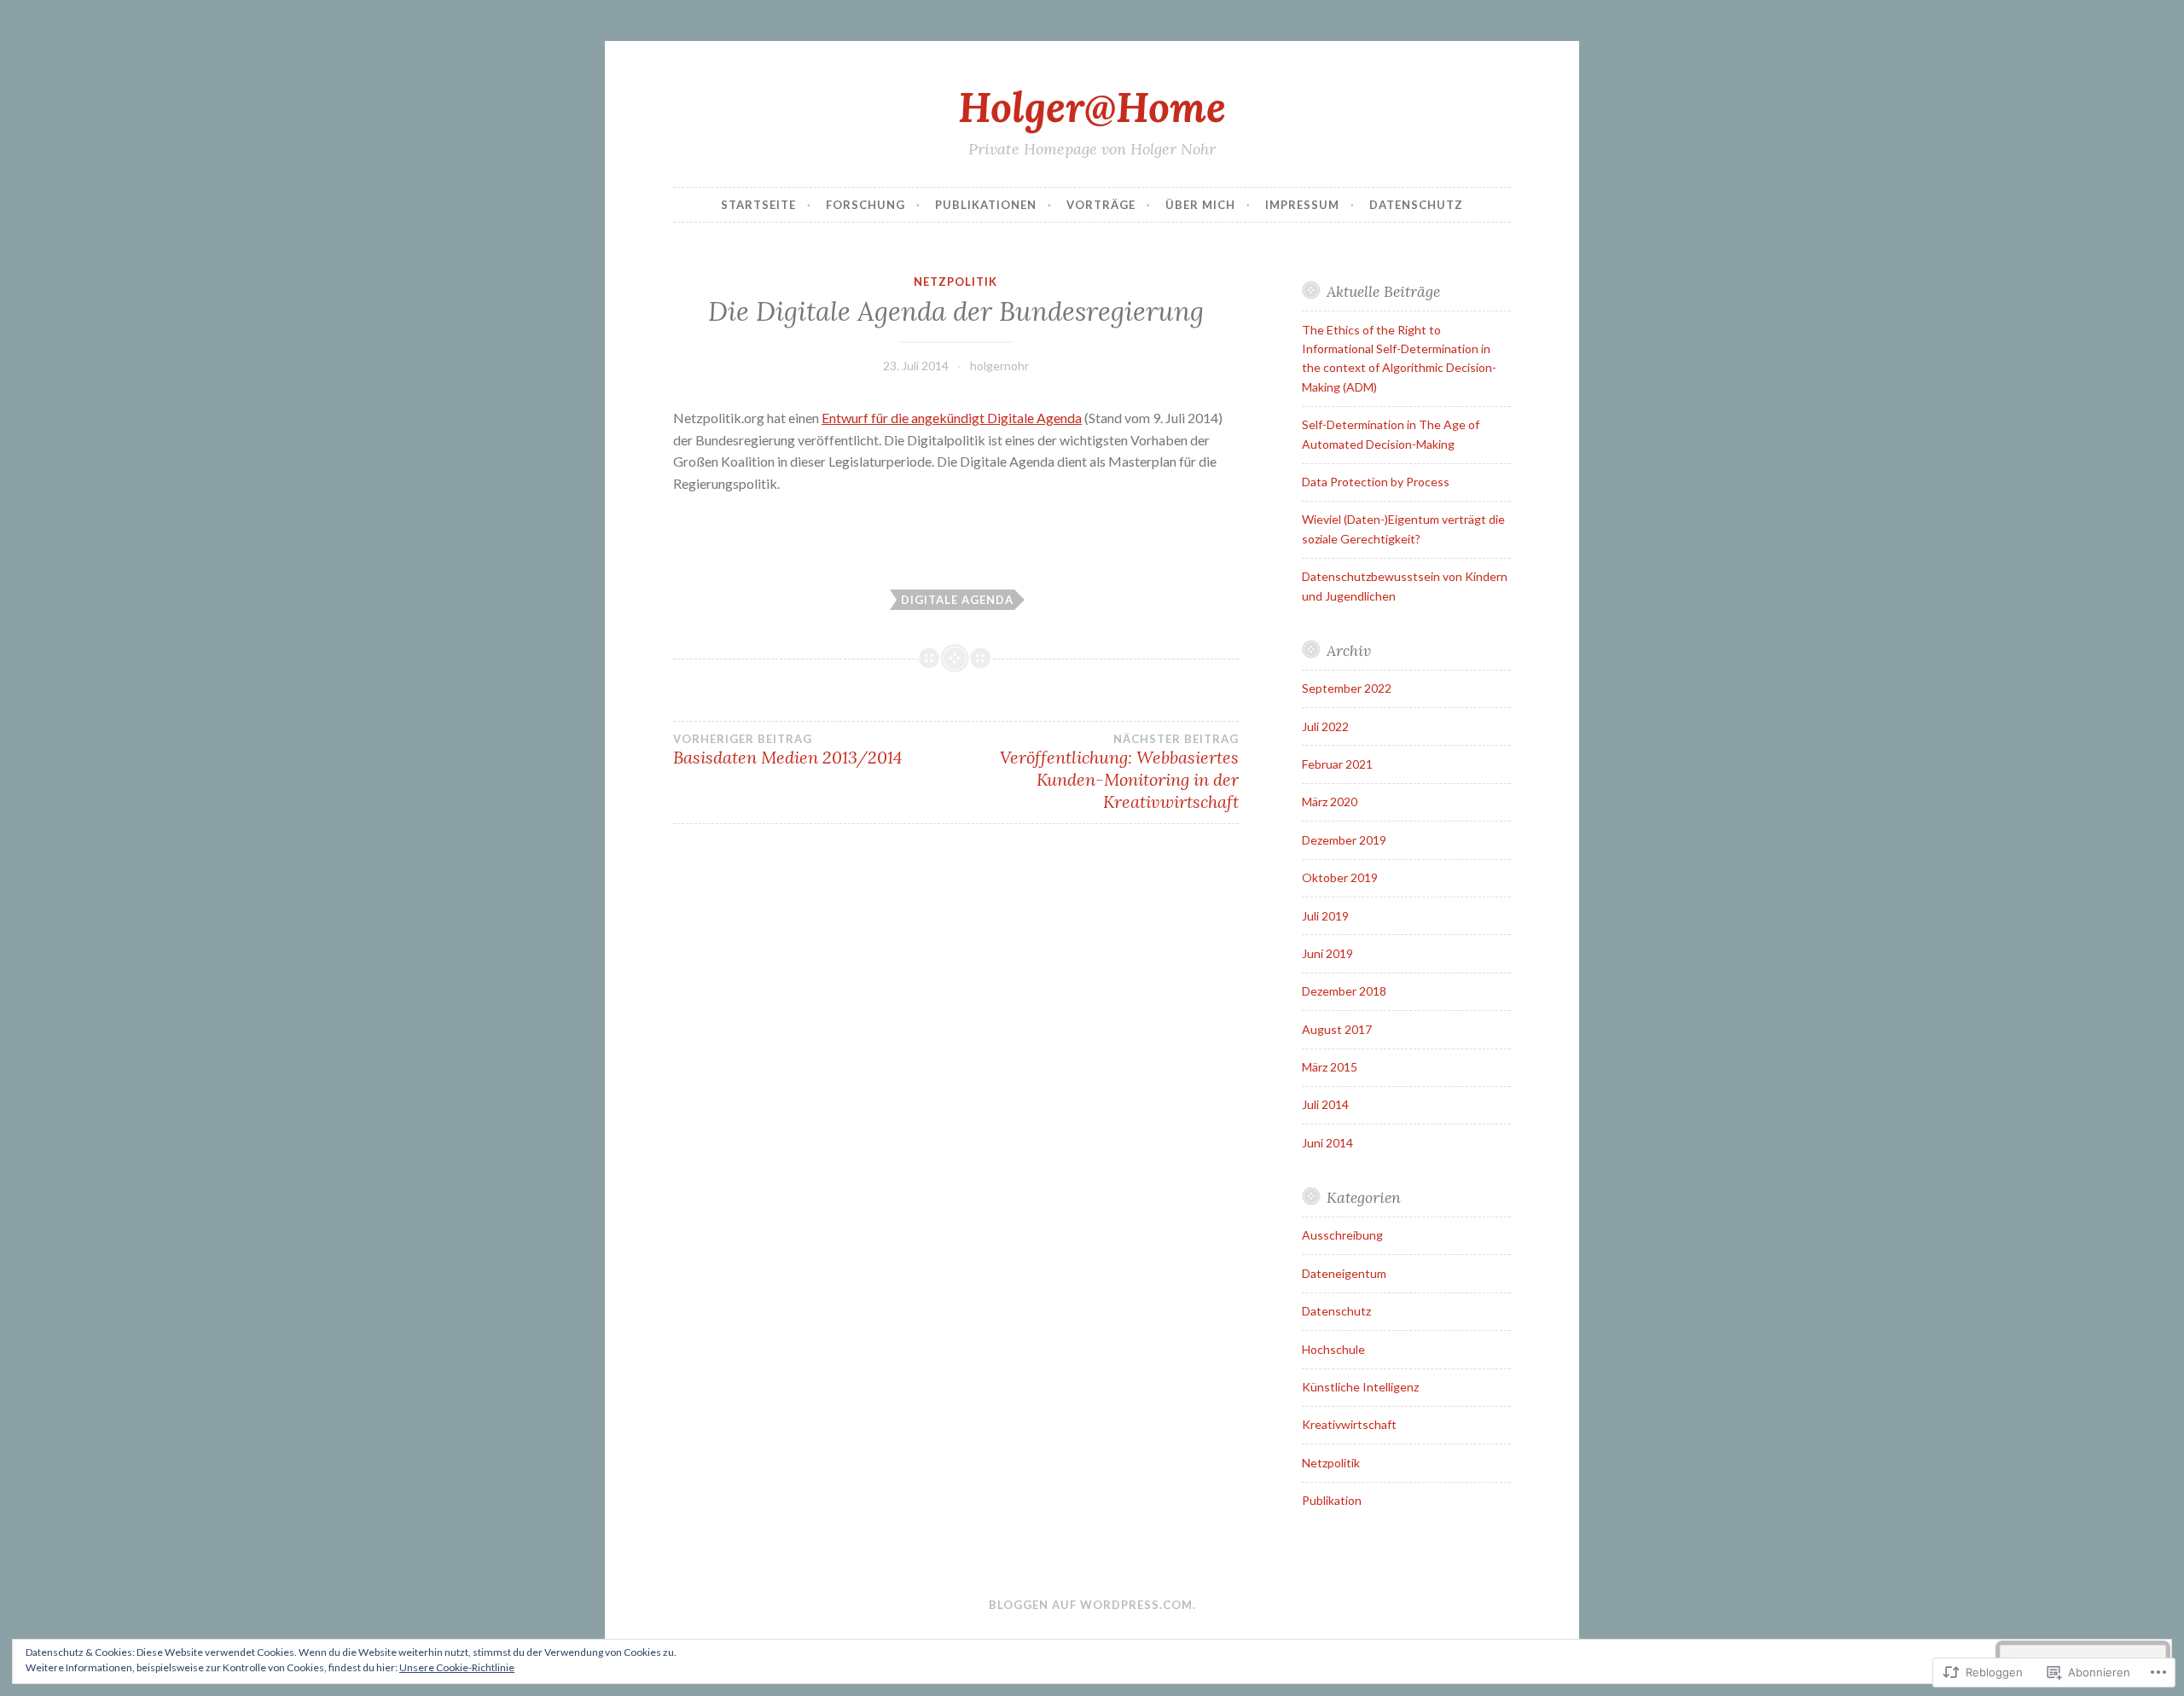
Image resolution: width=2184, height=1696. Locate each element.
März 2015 (1330, 1067)
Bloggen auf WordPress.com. (1092, 1605)
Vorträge (1101, 205)
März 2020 (1330, 802)
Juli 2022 (1325, 726)
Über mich (1200, 205)
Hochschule (1333, 1349)
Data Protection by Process (1376, 482)
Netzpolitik (955, 282)
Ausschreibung (1342, 1235)
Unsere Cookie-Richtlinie (457, 1667)
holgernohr (999, 366)
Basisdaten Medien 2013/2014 (788, 750)
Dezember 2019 (1344, 840)
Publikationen (986, 205)
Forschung (865, 205)
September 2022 (1347, 688)
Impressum (1302, 205)
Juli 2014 (1325, 1104)
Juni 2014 (1327, 1143)
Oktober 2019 (1340, 877)
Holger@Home (1092, 107)
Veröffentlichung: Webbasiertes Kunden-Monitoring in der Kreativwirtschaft (1119, 772)
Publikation (1332, 1500)
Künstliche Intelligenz (1360, 1387)
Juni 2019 (1327, 953)
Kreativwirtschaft (1349, 1424)
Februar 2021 (1337, 764)
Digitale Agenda (957, 600)
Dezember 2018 (1344, 991)
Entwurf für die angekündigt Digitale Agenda (952, 418)
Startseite (758, 205)
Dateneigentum (1344, 1273)
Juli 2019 (1325, 916)
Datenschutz (1416, 205)
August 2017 (1337, 1029)
